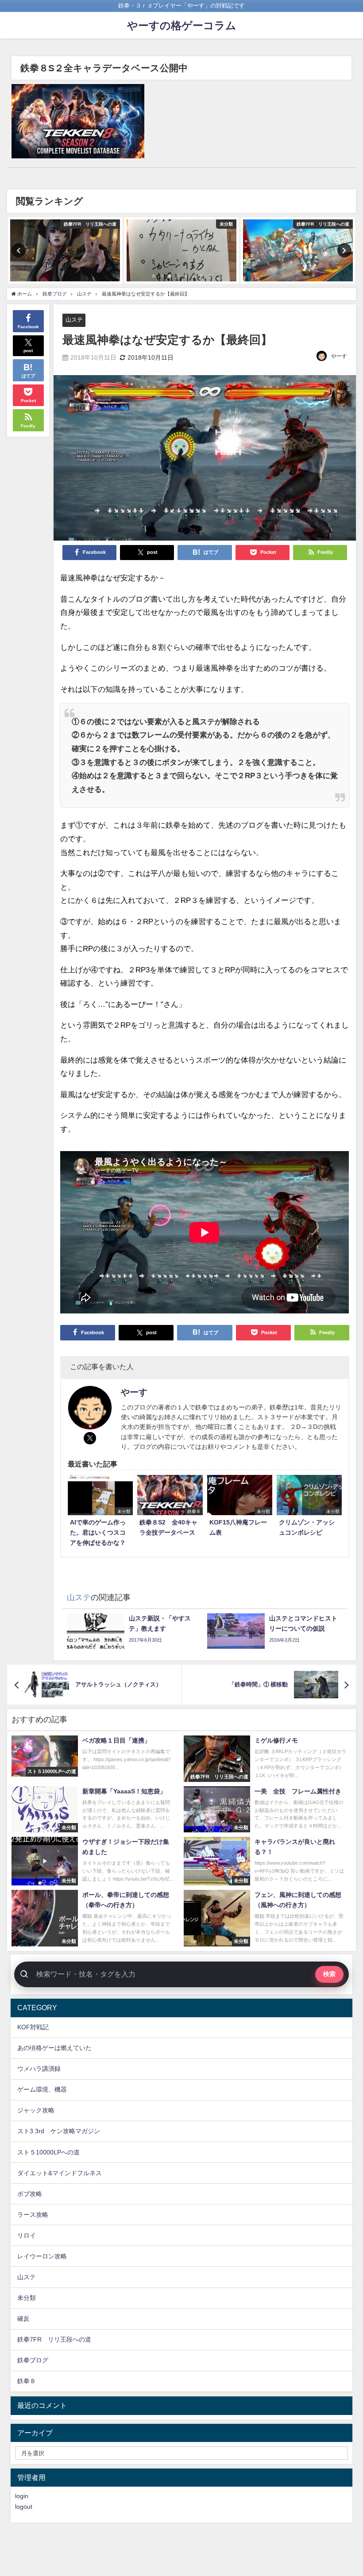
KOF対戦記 (33, 2027)
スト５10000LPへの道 (48, 2152)
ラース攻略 (33, 2215)
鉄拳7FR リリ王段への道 (54, 2339)
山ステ (74, 320)
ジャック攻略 (36, 2110)
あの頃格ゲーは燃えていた (54, 2048)
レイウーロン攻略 (42, 2256)
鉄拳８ (27, 2381)
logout (24, 2507)
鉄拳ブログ (33, 2360)
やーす (339, 356)
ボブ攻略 (30, 2194)
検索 (329, 1974)
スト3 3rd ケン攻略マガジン (59, 2131)
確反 (23, 2319)
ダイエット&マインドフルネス (60, 2173)
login (22, 2496)
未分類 (27, 2298)
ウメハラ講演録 (39, 2069)
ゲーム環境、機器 (42, 2089)
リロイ (27, 2235)
